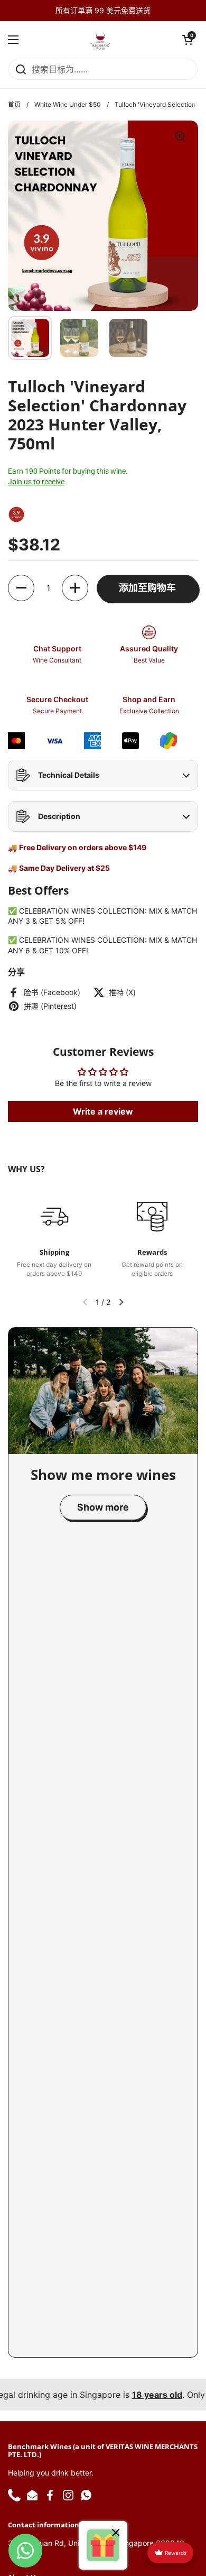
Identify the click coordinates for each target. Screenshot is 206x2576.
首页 (14, 104)
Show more (103, 1507)
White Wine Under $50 (68, 104)
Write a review (103, 1111)
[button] (188, 40)
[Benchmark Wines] (100, 40)
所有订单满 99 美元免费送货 (103, 10)
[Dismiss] (116, 2534)
